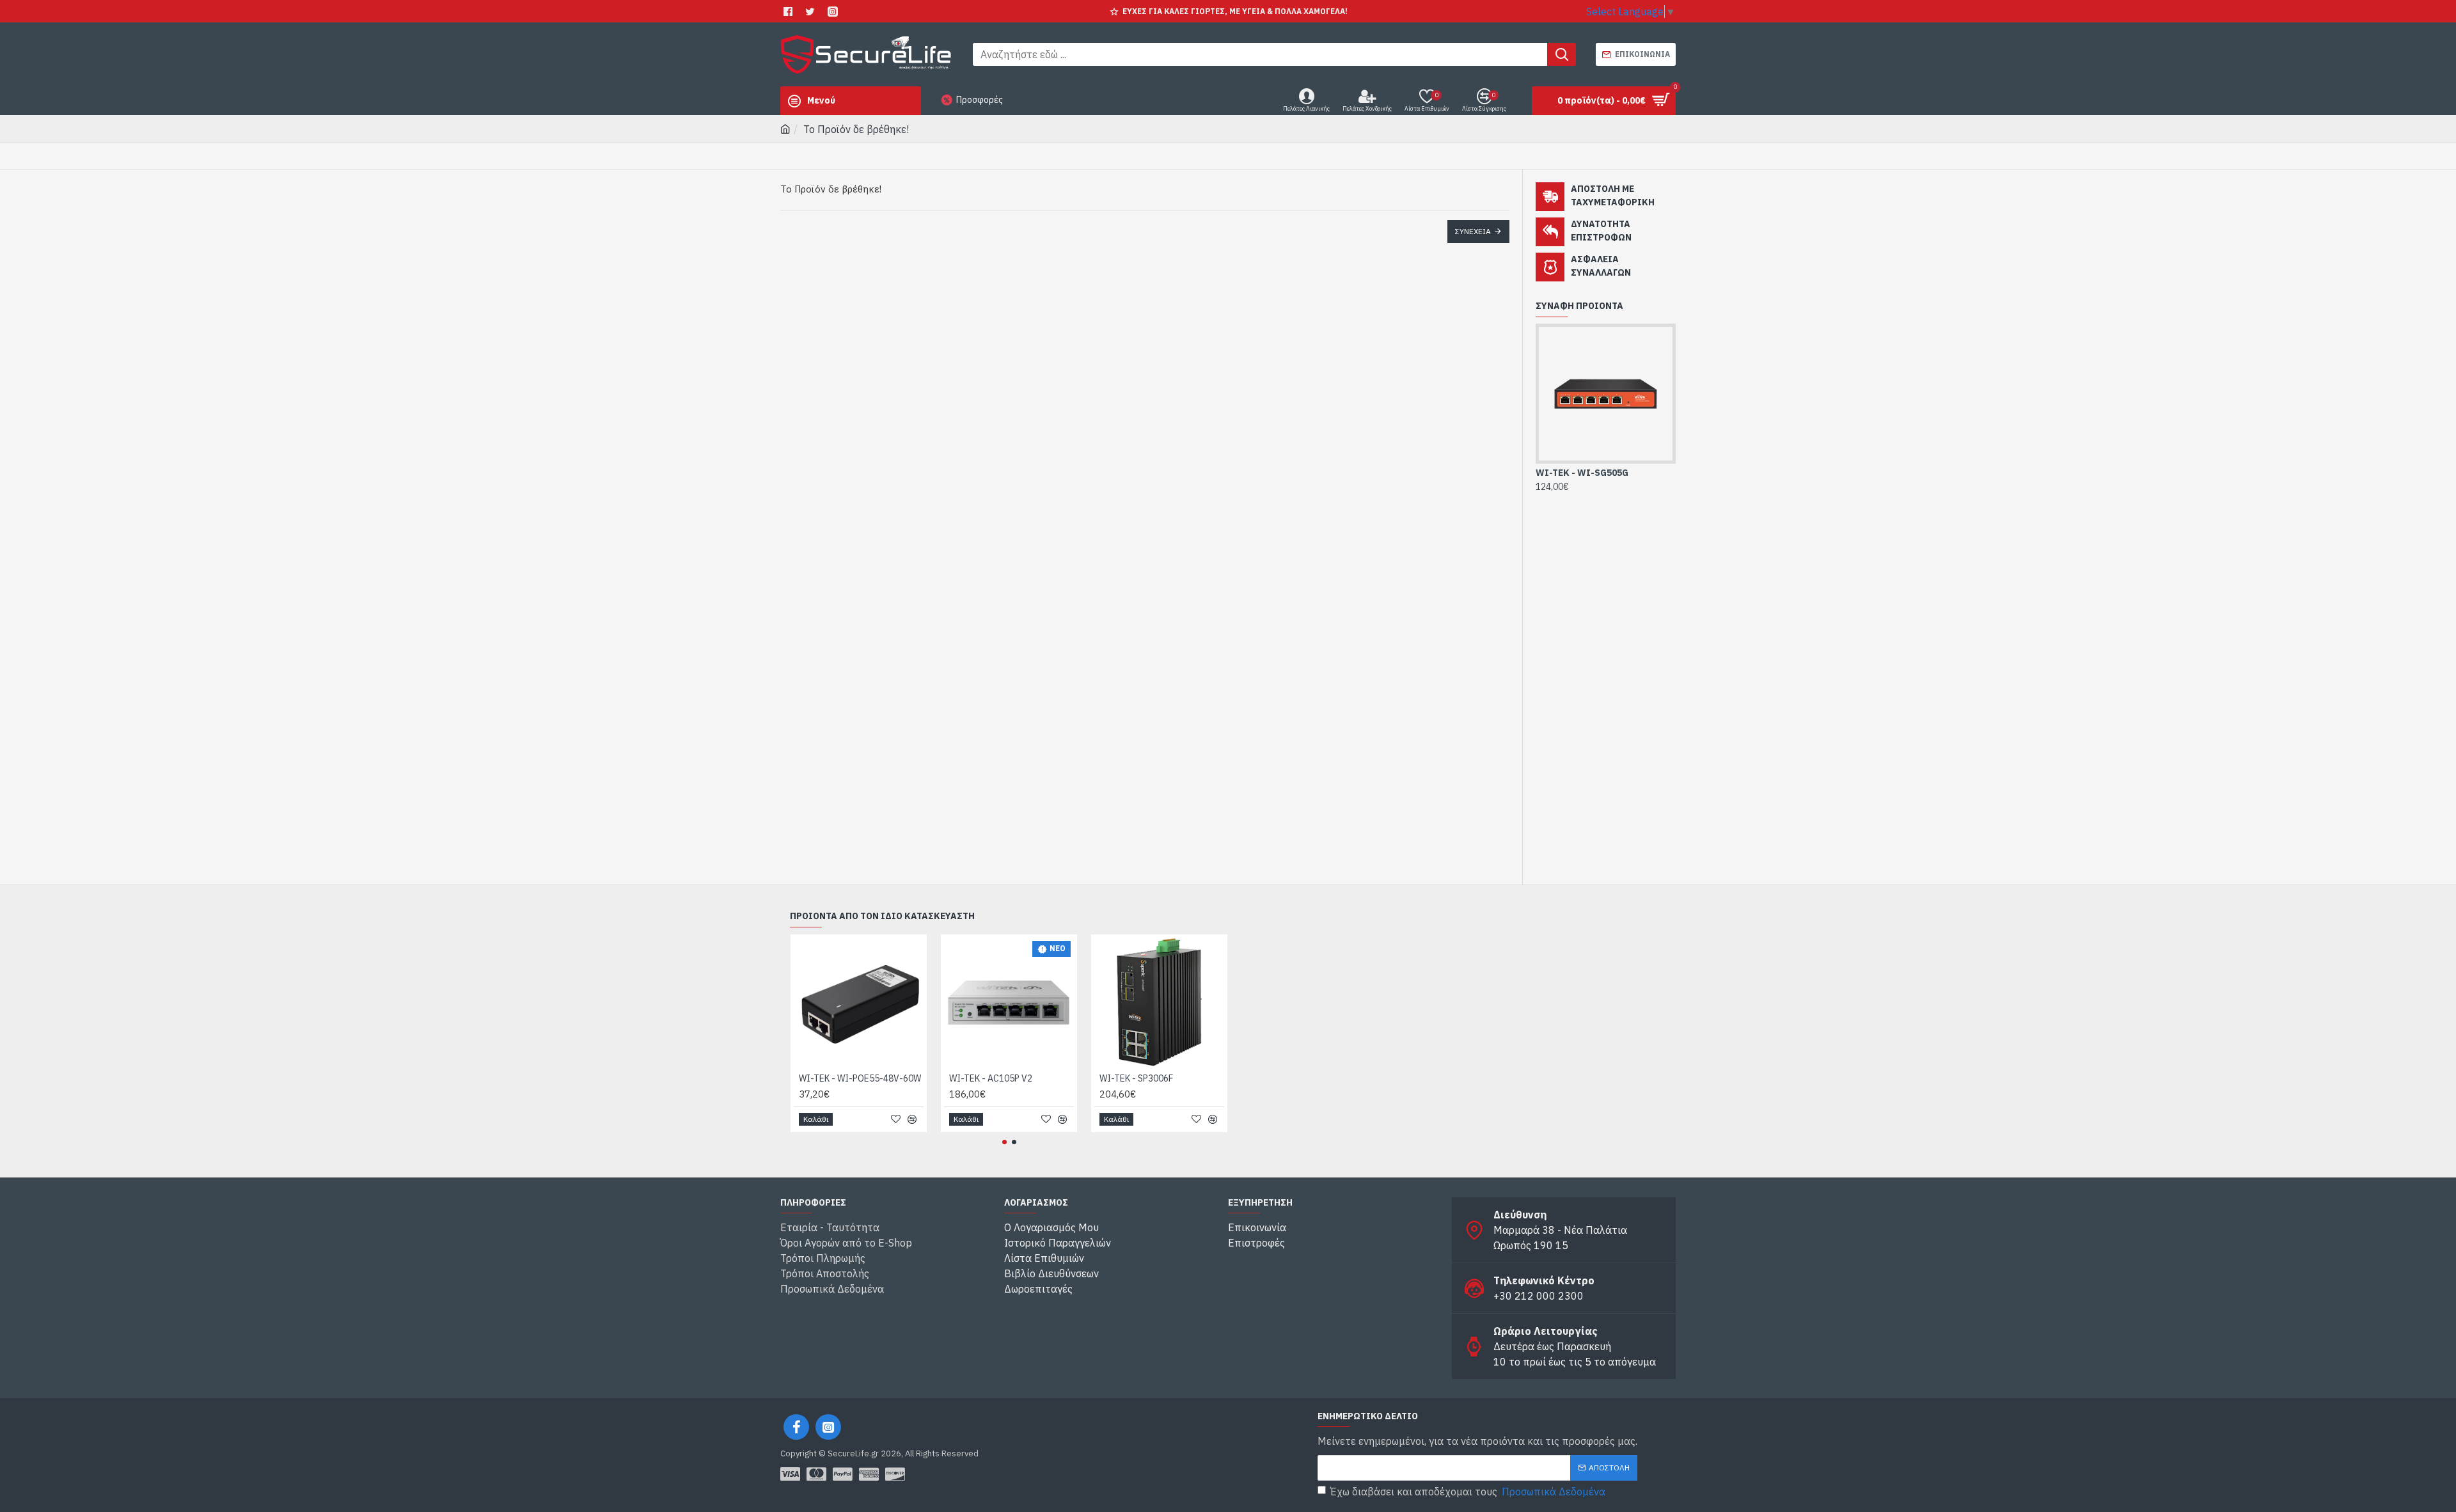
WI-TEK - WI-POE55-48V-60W (860, 1078)
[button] (1004, 1142)
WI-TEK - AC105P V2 (991, 1078)
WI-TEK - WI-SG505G (1582, 473)
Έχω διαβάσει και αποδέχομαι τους (1468, 1492)
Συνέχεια (1473, 231)
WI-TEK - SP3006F (1136, 1078)
